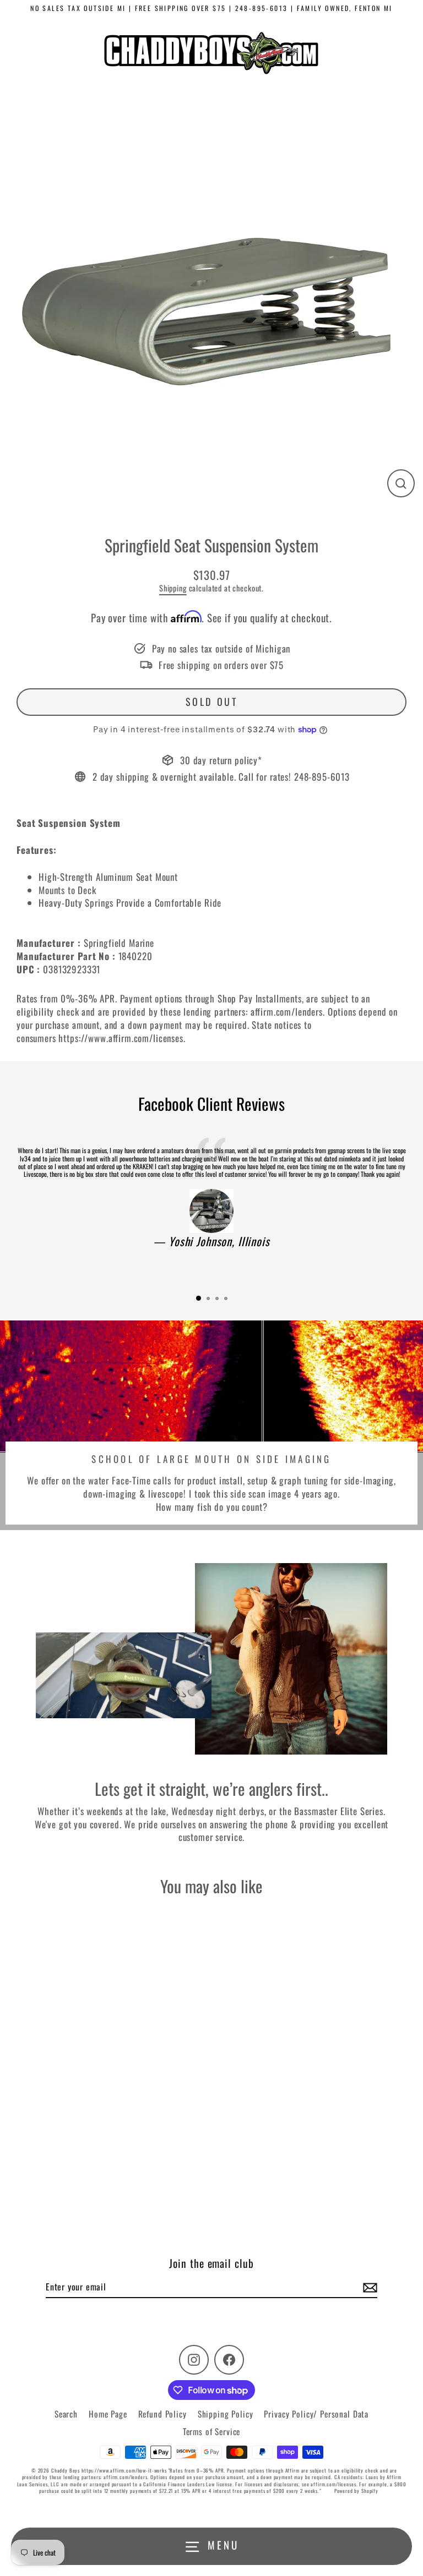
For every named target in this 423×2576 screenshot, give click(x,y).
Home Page (108, 2414)
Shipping (173, 588)
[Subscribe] (368, 2287)
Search (66, 2414)
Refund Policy (162, 2414)
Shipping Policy (226, 2414)
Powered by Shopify (356, 2491)
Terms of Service (212, 2431)
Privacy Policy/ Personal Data (316, 2414)
